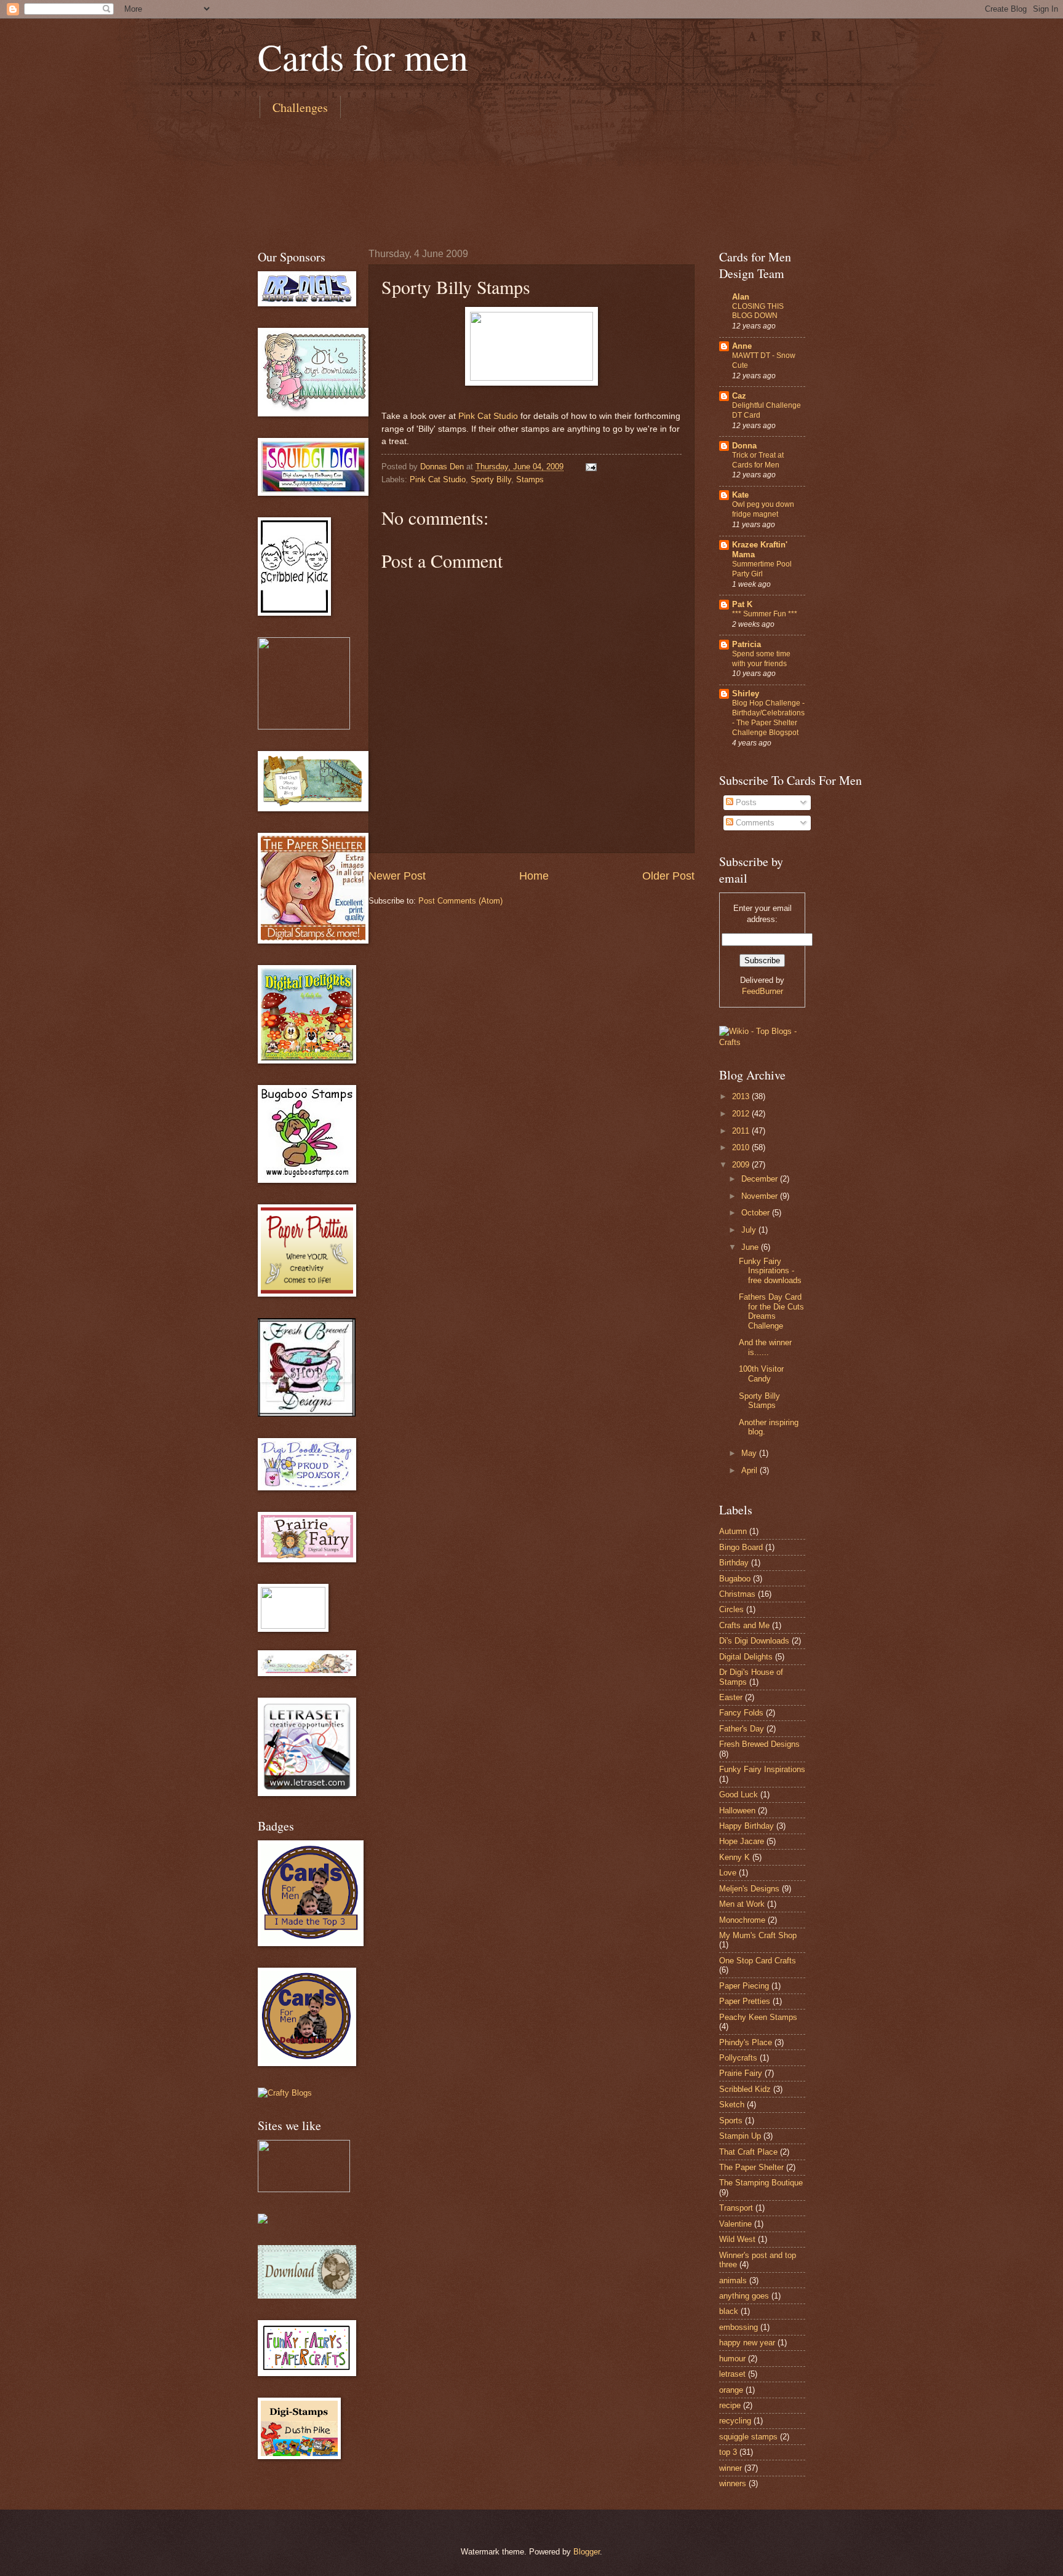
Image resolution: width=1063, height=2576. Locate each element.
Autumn (733, 1531)
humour (732, 2359)
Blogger (587, 2552)
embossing (739, 2327)
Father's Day (742, 1729)
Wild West (737, 2239)
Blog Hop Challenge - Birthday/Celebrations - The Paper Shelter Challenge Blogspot (768, 718)
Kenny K (735, 1857)
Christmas (737, 1594)
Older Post (668, 876)
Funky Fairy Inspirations (762, 1769)
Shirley (746, 694)
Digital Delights (746, 1657)
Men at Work (742, 1904)
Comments (754, 823)
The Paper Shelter (751, 2167)
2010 (742, 1147)
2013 (742, 1096)
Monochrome (742, 1920)
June (751, 1247)
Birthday (734, 1563)
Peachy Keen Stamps (758, 2017)
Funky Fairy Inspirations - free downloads (770, 1271)
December (761, 1179)
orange (731, 2390)
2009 (742, 1165)
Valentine (735, 2224)
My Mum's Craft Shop (758, 1935)
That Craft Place (748, 2152)
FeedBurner (762, 991)
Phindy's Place (746, 2042)
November (761, 1196)
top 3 (728, 2452)
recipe (730, 2405)
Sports (731, 2121)
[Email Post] (591, 467)
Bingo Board (741, 1547)
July (750, 1230)
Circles (731, 1609)
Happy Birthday (746, 1826)
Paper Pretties (745, 2001)
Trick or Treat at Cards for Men (758, 460)
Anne (742, 346)
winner (731, 2468)
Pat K (742, 604)
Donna (744, 446)
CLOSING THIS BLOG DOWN (758, 311)
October (757, 1213)
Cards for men (363, 57)
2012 (742, 1114)
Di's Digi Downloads (754, 1641)
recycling (735, 2421)
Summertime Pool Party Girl (762, 569)
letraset (732, 2374)
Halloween (737, 1811)
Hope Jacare (742, 1841)
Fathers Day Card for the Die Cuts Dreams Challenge (771, 1311)
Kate (740, 495)
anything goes (744, 2296)
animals (733, 2280)
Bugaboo (735, 1579)
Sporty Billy (491, 479)
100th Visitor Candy (761, 1373)
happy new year (747, 2343)
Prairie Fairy (741, 2073)
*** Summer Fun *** (765, 614)
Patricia (746, 644)
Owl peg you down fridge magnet (763, 509)
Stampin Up (740, 2136)
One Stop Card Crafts (758, 1961)
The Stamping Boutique (761, 2183)
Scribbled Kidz (745, 2089)
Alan (741, 297)
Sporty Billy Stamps (759, 1401)
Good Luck (739, 1795)
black (729, 2311)
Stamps (530, 479)
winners (733, 2483)
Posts (745, 802)
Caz (739, 396)
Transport (736, 2208)
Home (534, 876)
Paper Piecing (744, 1986)
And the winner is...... (765, 1347)
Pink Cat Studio (488, 416)
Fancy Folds (741, 1713)
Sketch (732, 2105)
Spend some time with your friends (761, 659)
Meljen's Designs (749, 1889)
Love (728, 1873)
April (750, 1470)
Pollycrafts (738, 2058)
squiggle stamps (748, 2437)
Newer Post (397, 876)
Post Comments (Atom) (460, 901)
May (750, 1453)
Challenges (300, 107)
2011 (742, 1131)
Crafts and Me (744, 1625)
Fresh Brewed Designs (759, 1744)
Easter (731, 1697)
